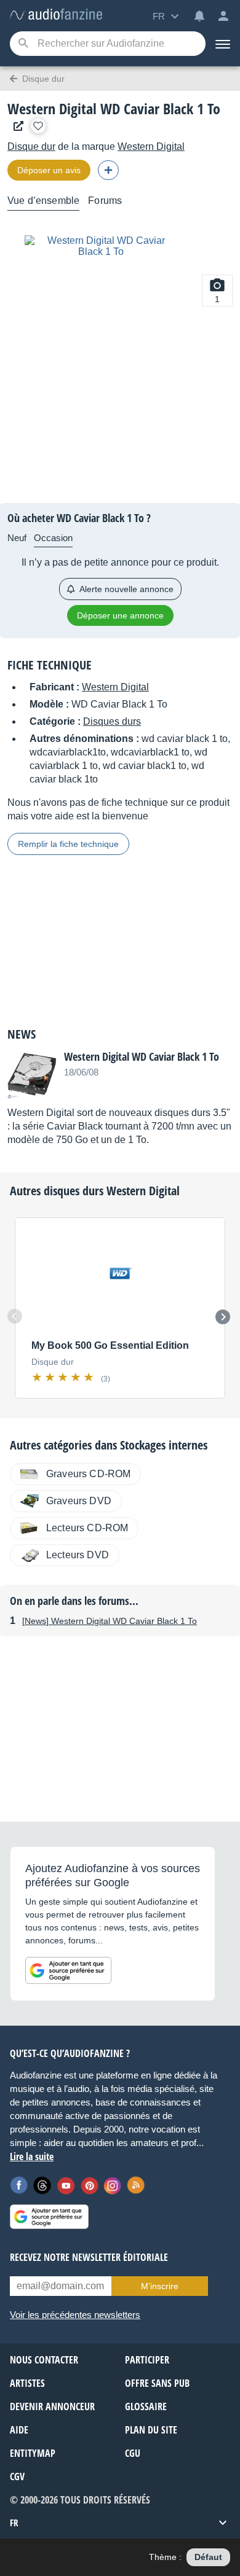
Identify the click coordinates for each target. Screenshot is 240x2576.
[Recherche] (23, 44)
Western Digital (151, 146)
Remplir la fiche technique (68, 844)
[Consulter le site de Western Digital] (15, 126)
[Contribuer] (108, 170)
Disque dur (31, 146)
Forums (105, 201)
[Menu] (223, 44)
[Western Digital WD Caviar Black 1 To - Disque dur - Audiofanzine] (56, 15)
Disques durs (112, 721)
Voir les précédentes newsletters (75, 2315)
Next (223, 1317)
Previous (15, 1316)
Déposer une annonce (120, 615)
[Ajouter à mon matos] (38, 126)
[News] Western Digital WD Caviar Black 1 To (110, 1621)
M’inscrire (160, 2286)
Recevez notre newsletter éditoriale (89, 2257)
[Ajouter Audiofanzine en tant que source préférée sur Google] (68, 1970)
